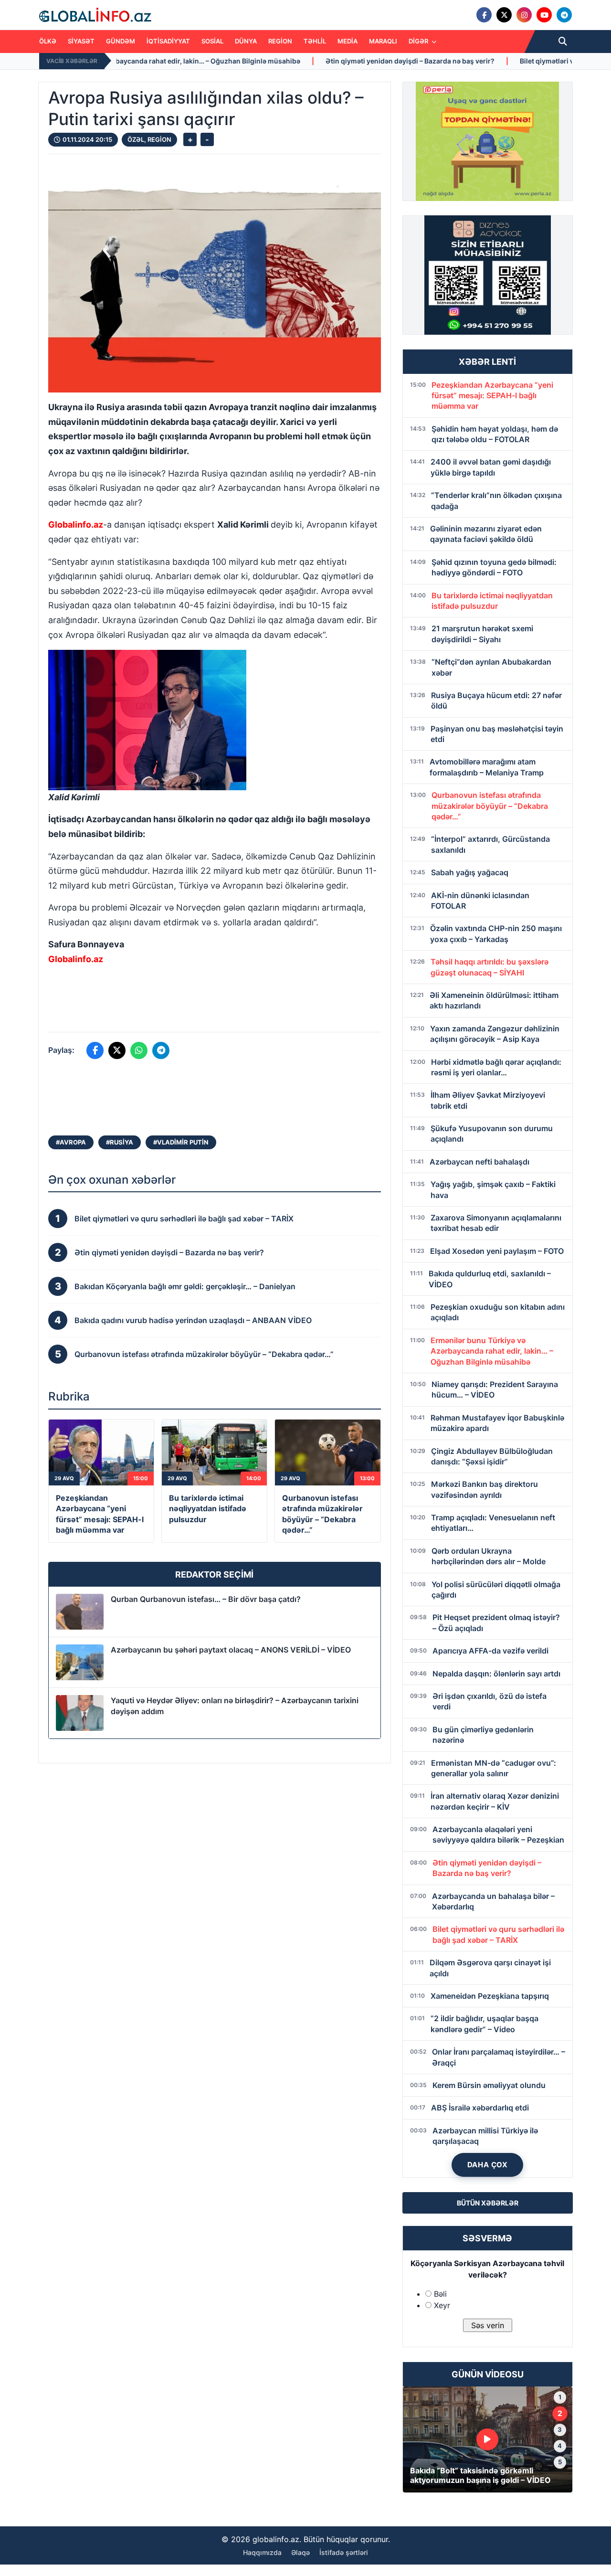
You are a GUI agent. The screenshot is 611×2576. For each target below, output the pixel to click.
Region (280, 41)
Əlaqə (300, 2552)
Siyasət (81, 41)
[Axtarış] (563, 42)
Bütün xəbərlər (488, 2203)
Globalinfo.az (76, 525)
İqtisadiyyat (168, 41)
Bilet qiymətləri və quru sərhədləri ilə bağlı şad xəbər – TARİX (474, 61)
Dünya (246, 41)
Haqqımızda (262, 2552)
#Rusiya (120, 1142)
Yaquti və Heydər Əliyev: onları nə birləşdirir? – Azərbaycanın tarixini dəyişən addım (235, 1706)
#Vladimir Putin (181, 1142)
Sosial (212, 41)
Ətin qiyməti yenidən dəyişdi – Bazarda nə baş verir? (267, 61)
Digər (419, 41)
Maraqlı (383, 41)
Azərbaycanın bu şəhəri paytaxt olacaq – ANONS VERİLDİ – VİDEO (231, 1650)
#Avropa (71, 1142)
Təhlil (315, 41)
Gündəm (121, 41)
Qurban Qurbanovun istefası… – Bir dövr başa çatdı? (206, 1599)
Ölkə (48, 41)
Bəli (440, 2294)
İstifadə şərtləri (344, 2552)
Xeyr (442, 2305)
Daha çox (488, 2165)
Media (348, 41)
